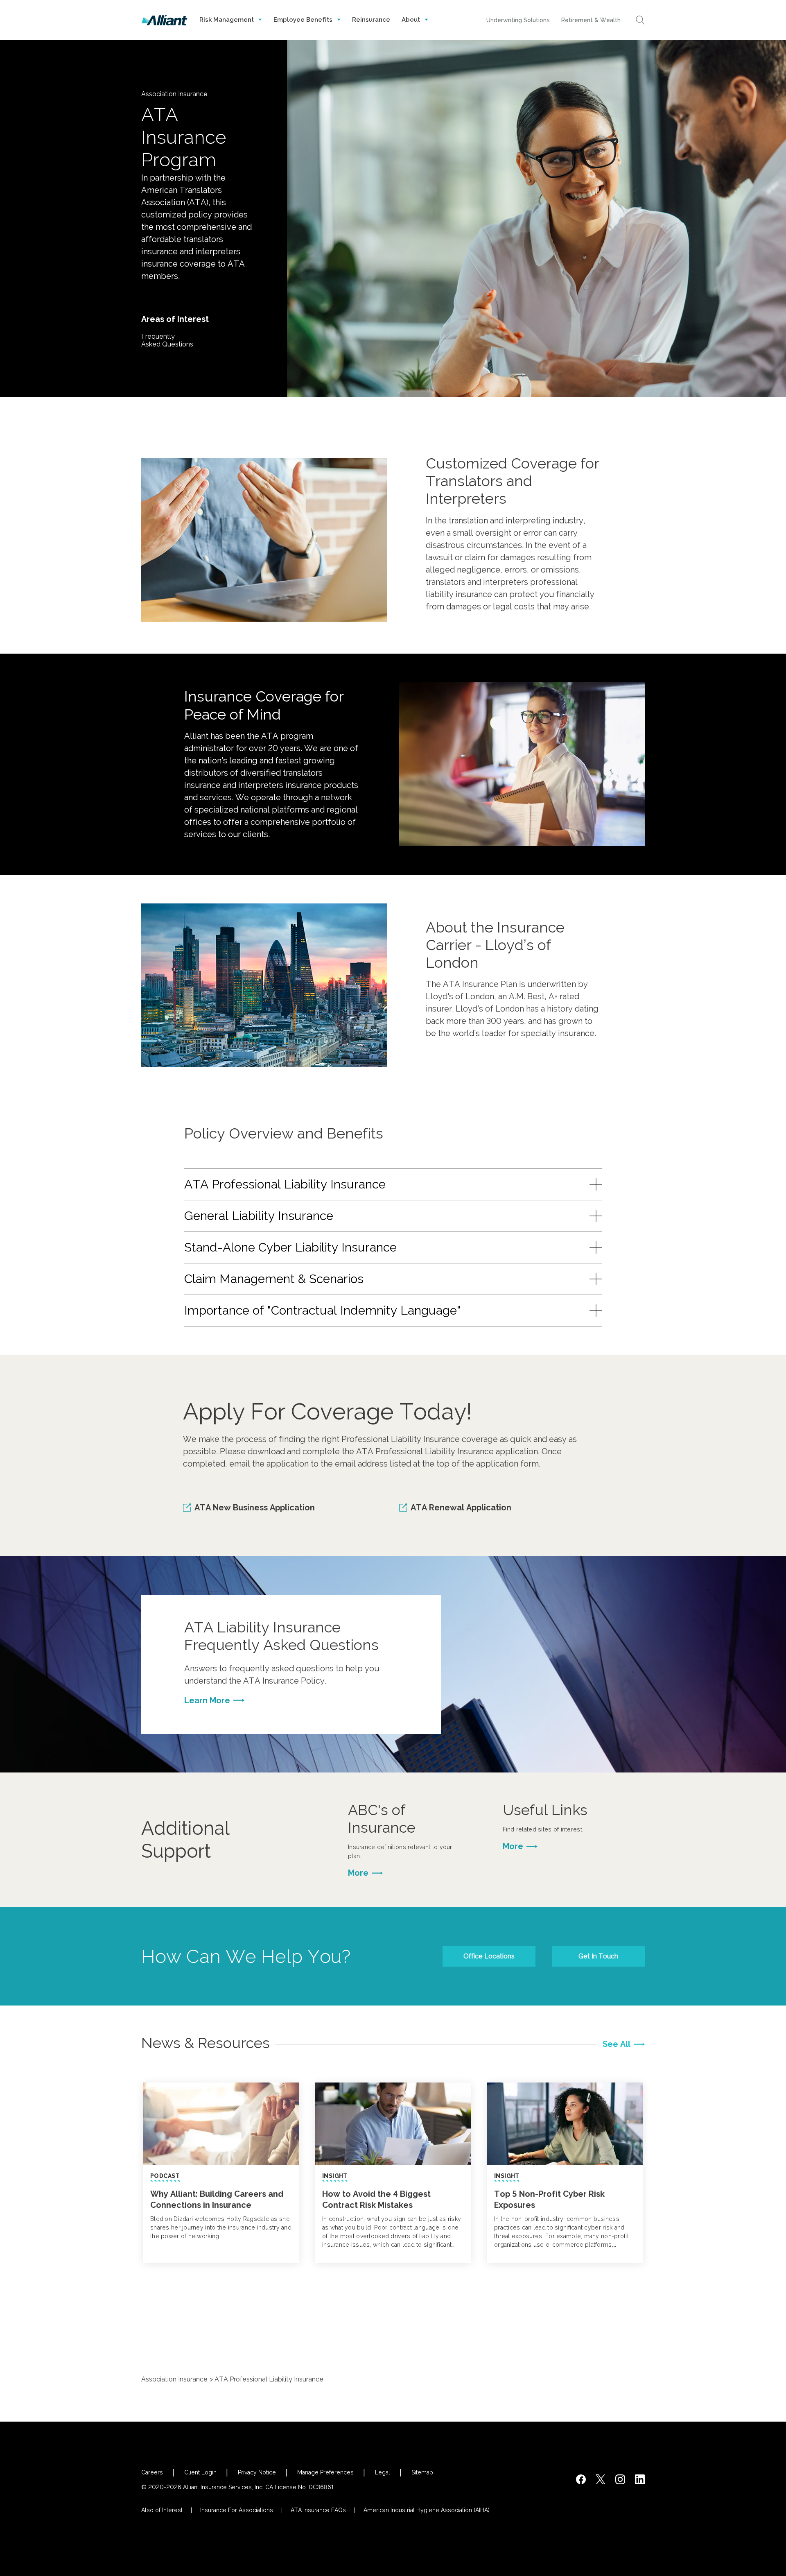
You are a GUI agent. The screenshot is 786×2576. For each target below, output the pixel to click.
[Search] (640, 20)
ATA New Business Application (255, 1508)
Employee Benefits (304, 20)
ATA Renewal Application (461, 1508)
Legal (383, 2472)
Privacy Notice (257, 2472)
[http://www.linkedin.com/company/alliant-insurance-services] (640, 2479)
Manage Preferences (325, 2472)
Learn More (207, 1700)
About (412, 20)
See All (617, 2044)
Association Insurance (174, 2379)
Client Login (200, 2472)
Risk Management (227, 20)
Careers (152, 2472)
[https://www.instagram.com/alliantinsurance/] (620, 2479)
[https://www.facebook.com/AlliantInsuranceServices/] (581, 2479)
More (358, 1873)
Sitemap (422, 2472)
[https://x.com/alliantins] (601, 2479)
